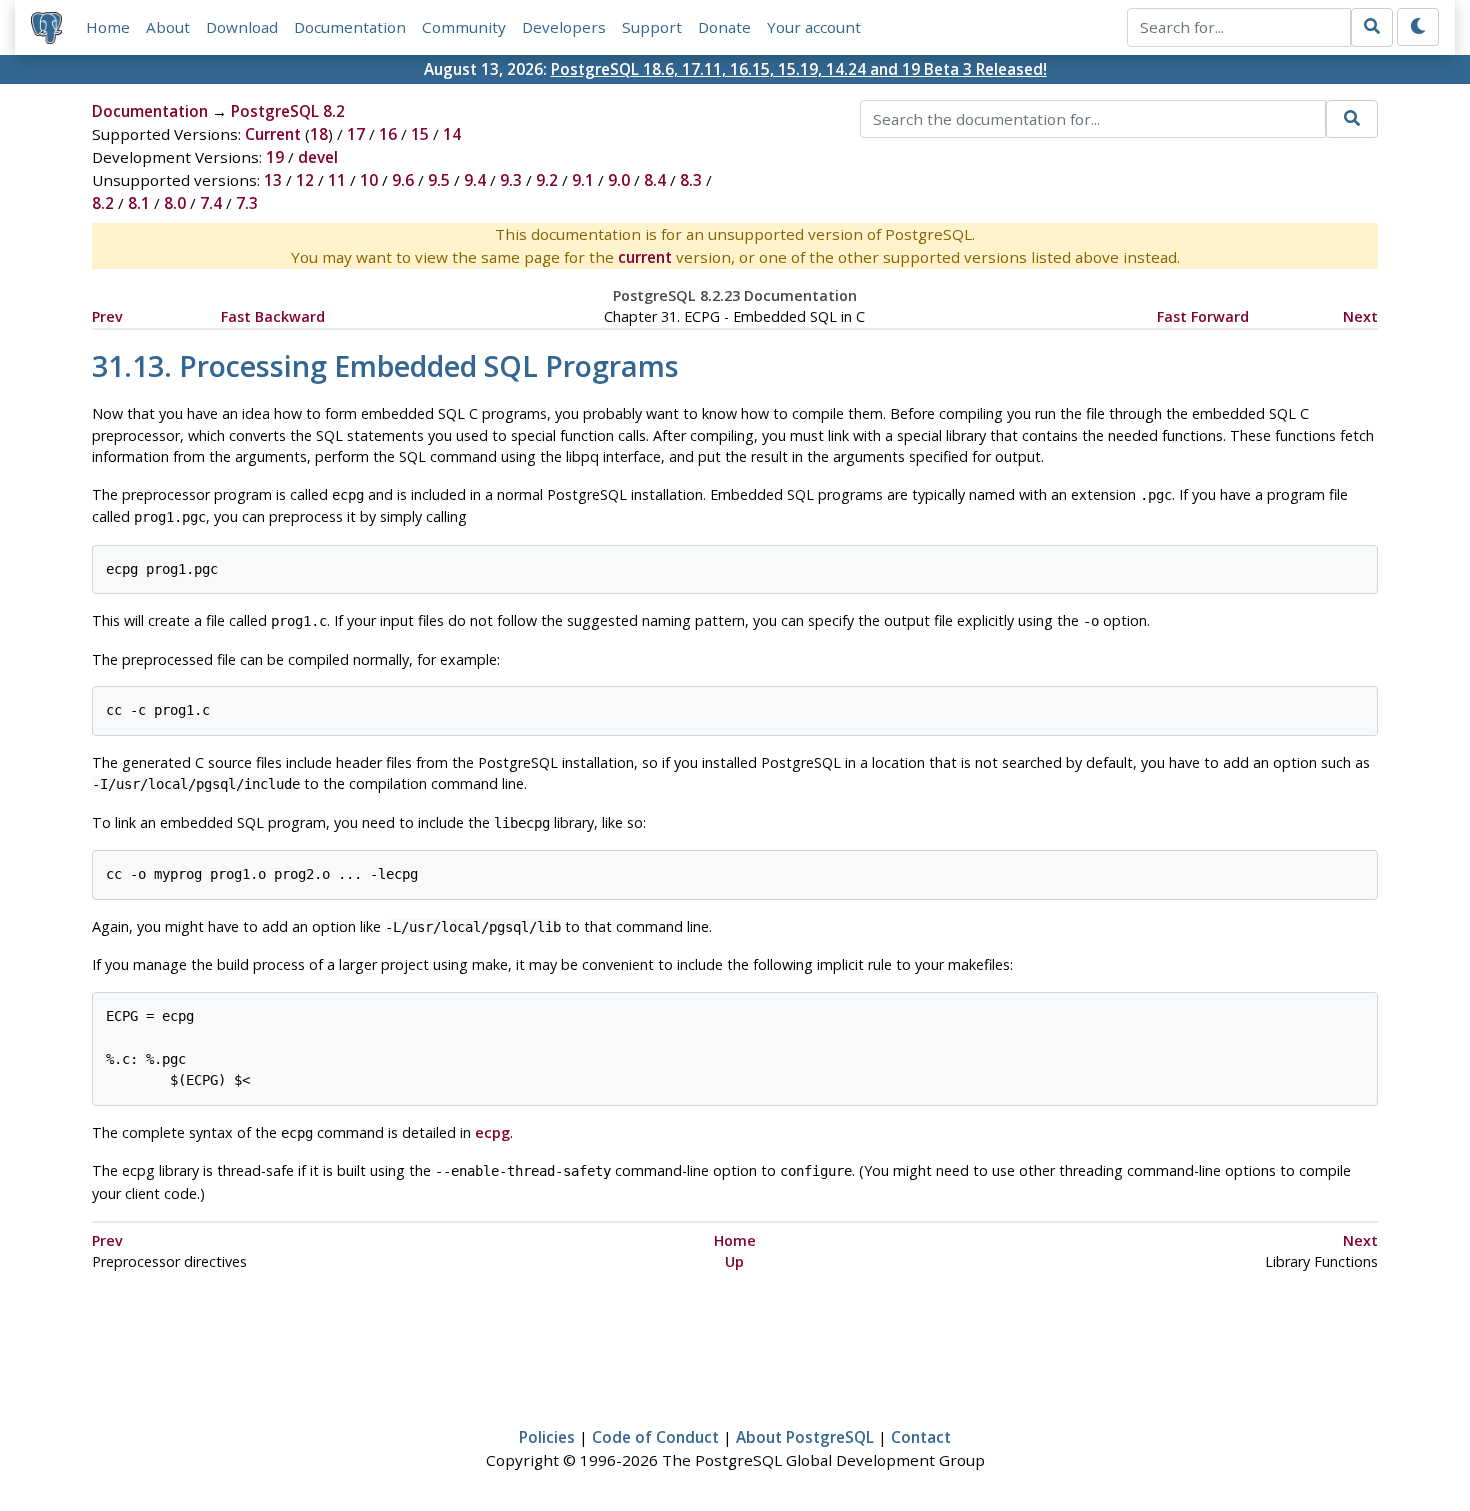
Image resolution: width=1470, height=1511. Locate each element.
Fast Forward (1203, 316)
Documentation (350, 27)
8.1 (139, 203)
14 (452, 134)
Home (108, 27)
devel (318, 157)
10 (369, 180)
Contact (921, 1437)
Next (1360, 316)
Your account (814, 27)
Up (734, 1261)
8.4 (655, 180)
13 (273, 180)
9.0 (619, 180)
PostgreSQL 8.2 (288, 111)
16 (388, 134)
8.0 (175, 203)
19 (275, 157)
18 (319, 134)
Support (652, 27)
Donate (724, 27)
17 (356, 134)
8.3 (691, 180)
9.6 (403, 180)
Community (464, 27)
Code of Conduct (655, 1437)
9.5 (439, 180)
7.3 (247, 203)
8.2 (103, 203)
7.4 (211, 203)
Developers (564, 27)
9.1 (583, 180)
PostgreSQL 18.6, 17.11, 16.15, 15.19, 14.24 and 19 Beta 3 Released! (799, 69)
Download (242, 27)
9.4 (475, 180)
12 (305, 180)
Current (273, 134)
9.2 (547, 180)
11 (337, 180)
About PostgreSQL (805, 1437)
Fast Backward (273, 316)
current (645, 257)
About (168, 27)
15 (420, 134)
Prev (107, 316)
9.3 (511, 180)
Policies (547, 1437)
